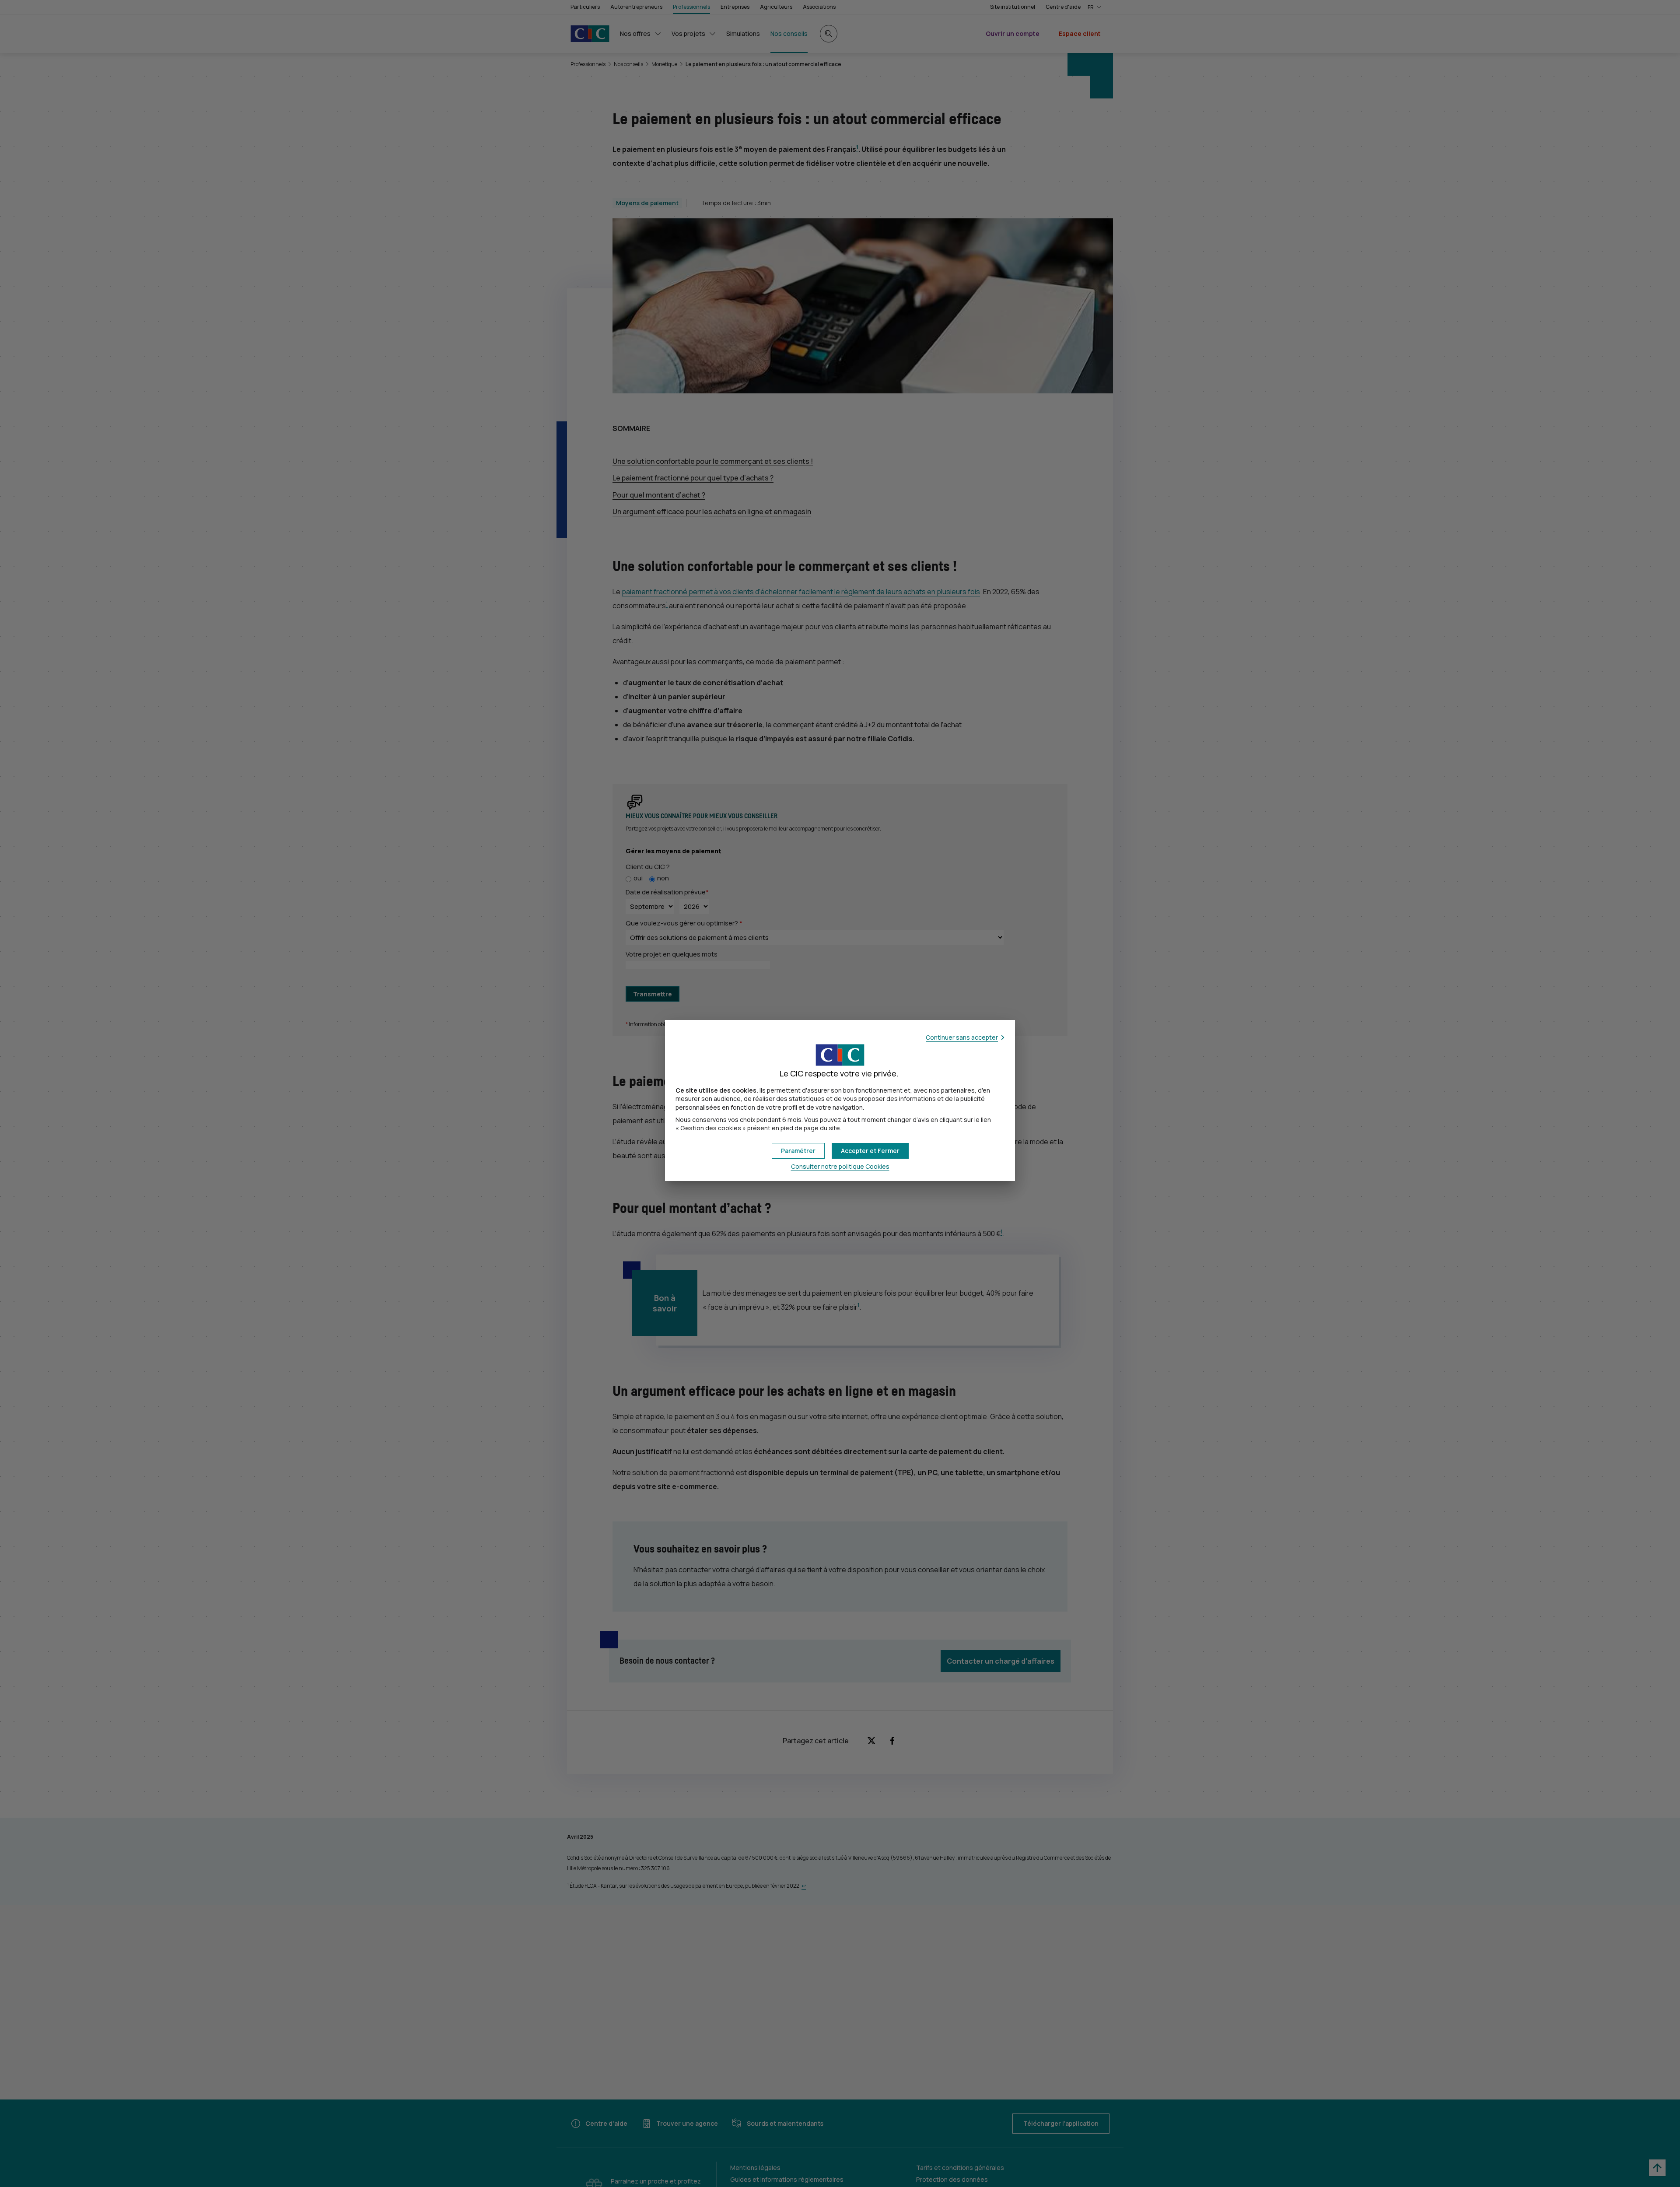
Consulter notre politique (840, 1166)
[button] (870, 1151)
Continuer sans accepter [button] (962, 1037)
